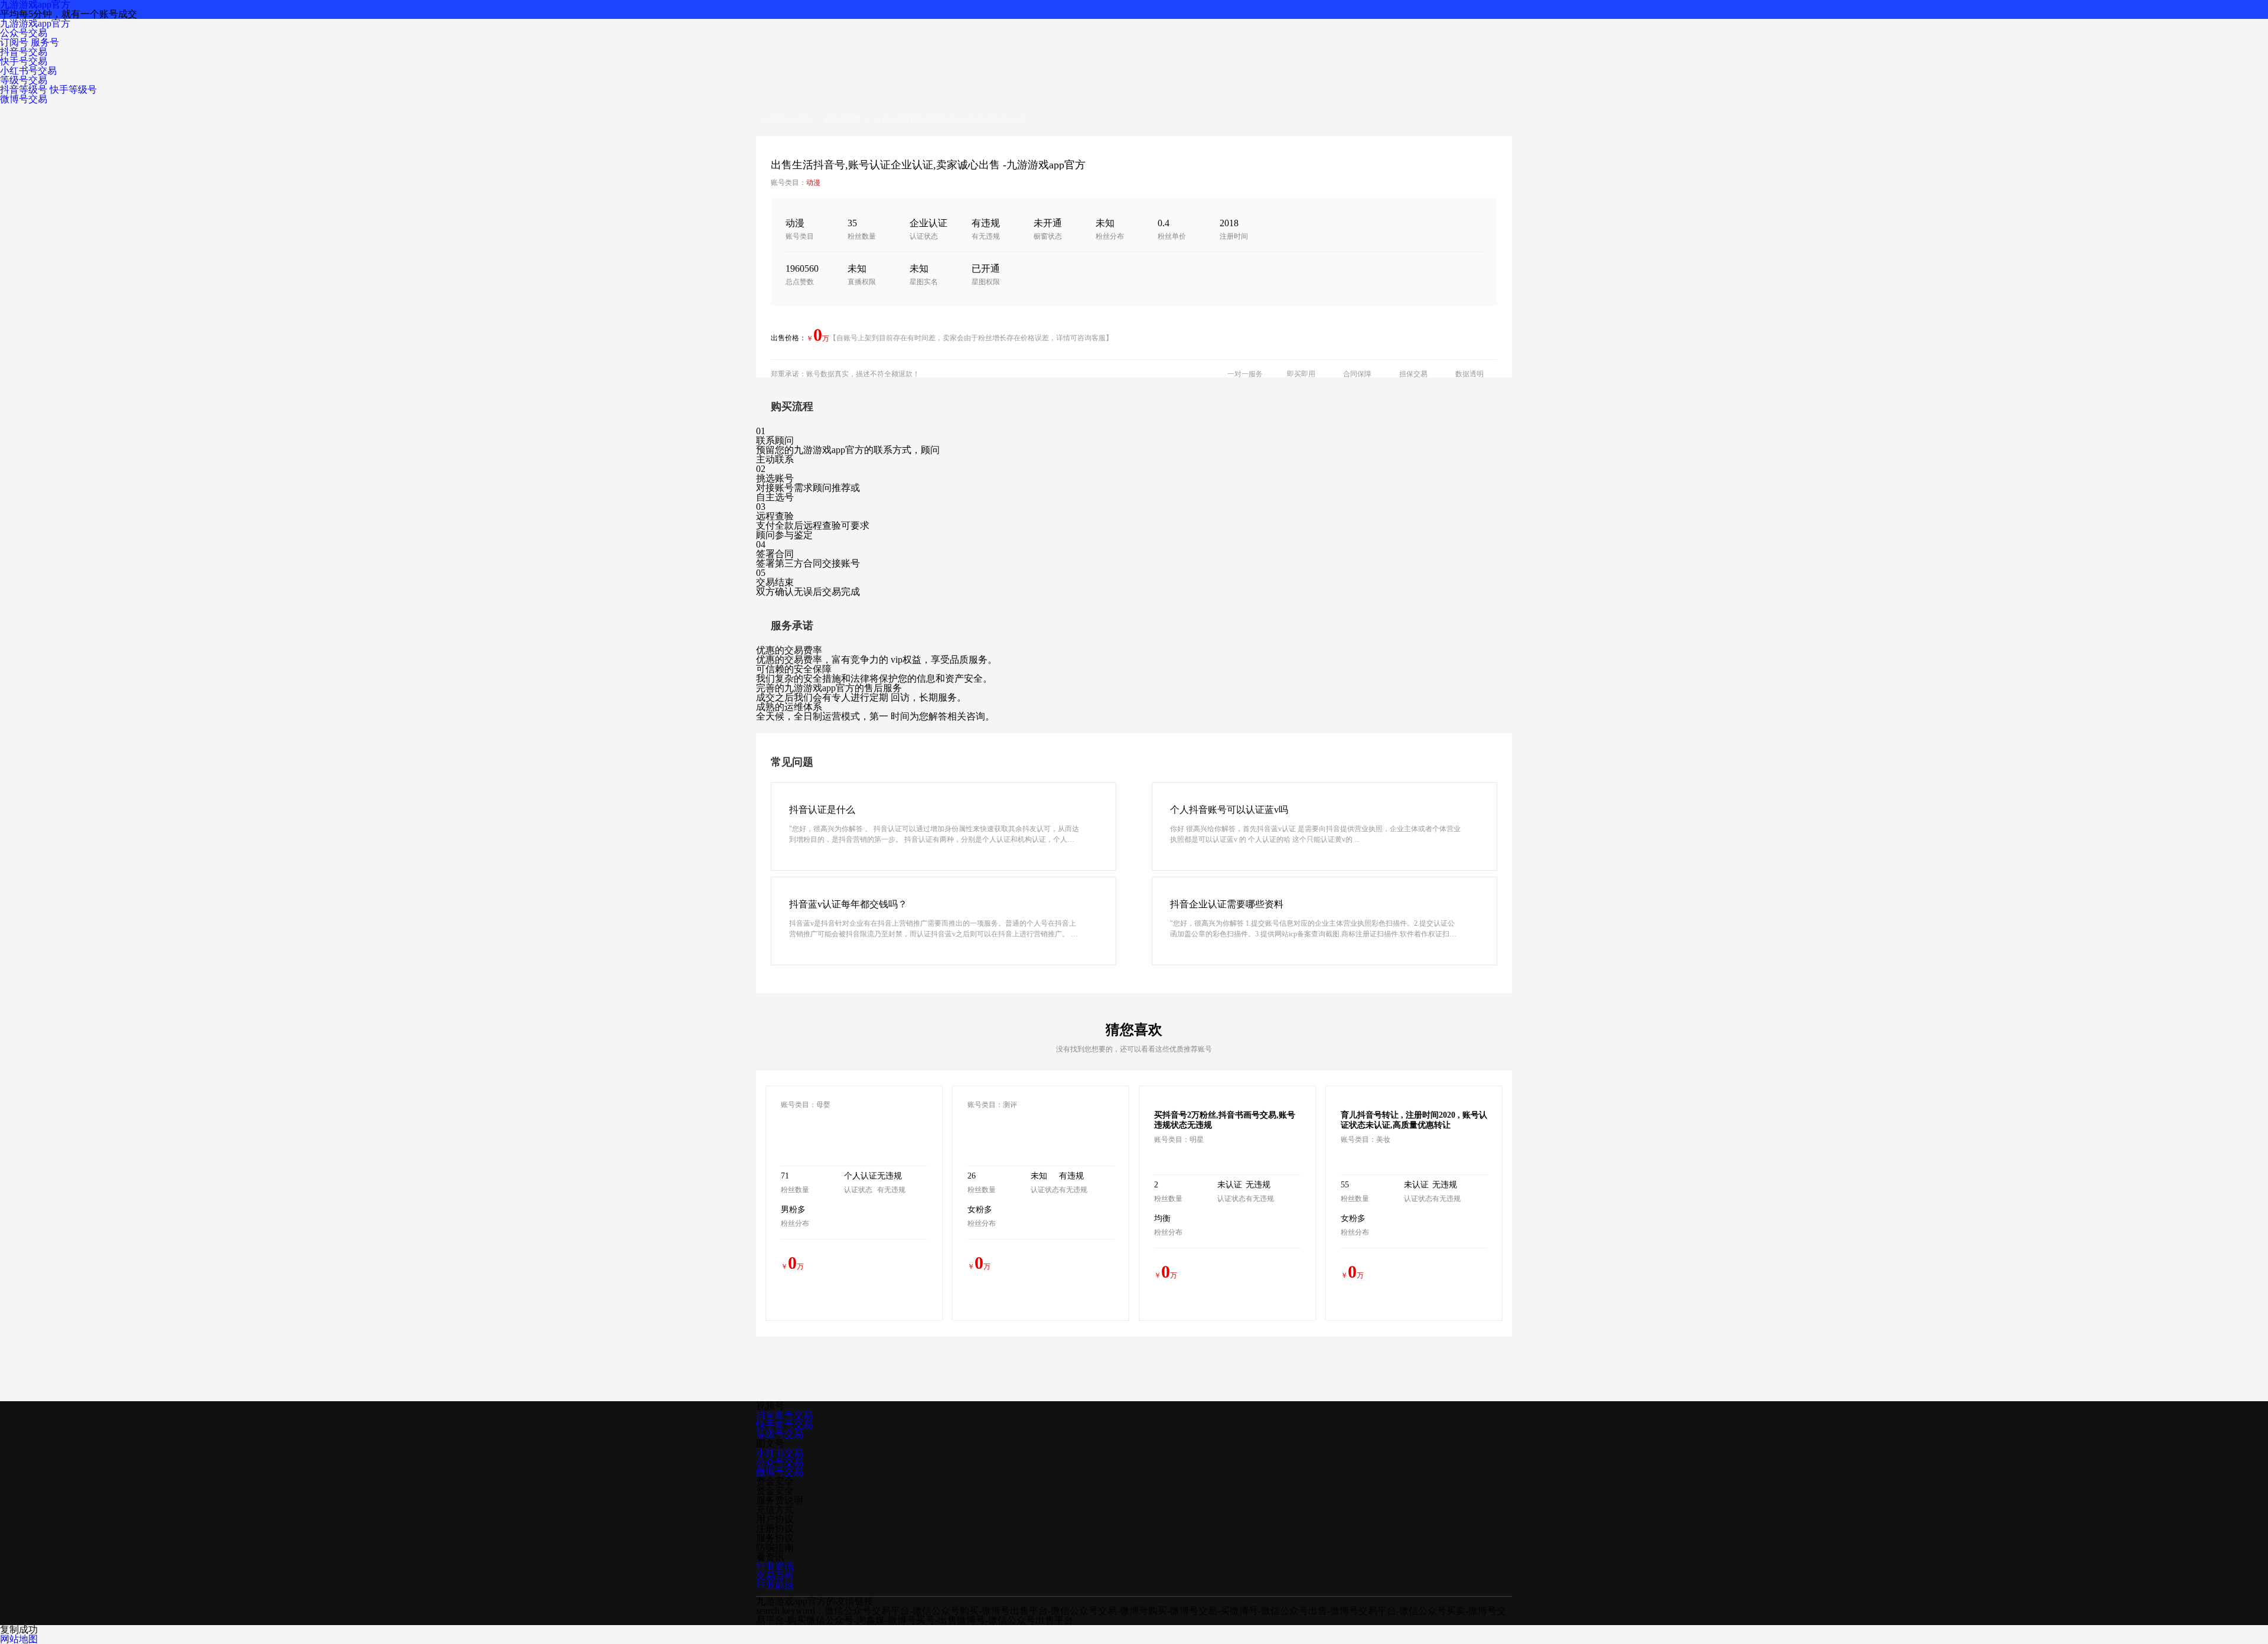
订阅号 (14, 42)
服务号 (45, 42)
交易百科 (775, 1576)
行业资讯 (775, 1566)
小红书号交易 (28, 71)
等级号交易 (24, 80)
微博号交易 (24, 99)
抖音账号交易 (784, 1415)
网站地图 (19, 1639)
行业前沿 (775, 1585)
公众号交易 (24, 33)
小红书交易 (780, 1453)
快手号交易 (24, 61)
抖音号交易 (24, 52)
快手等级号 (73, 89)
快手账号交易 (784, 1425)
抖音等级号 (24, 89)
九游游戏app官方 (35, 23)
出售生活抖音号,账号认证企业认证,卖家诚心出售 (950, 120)
